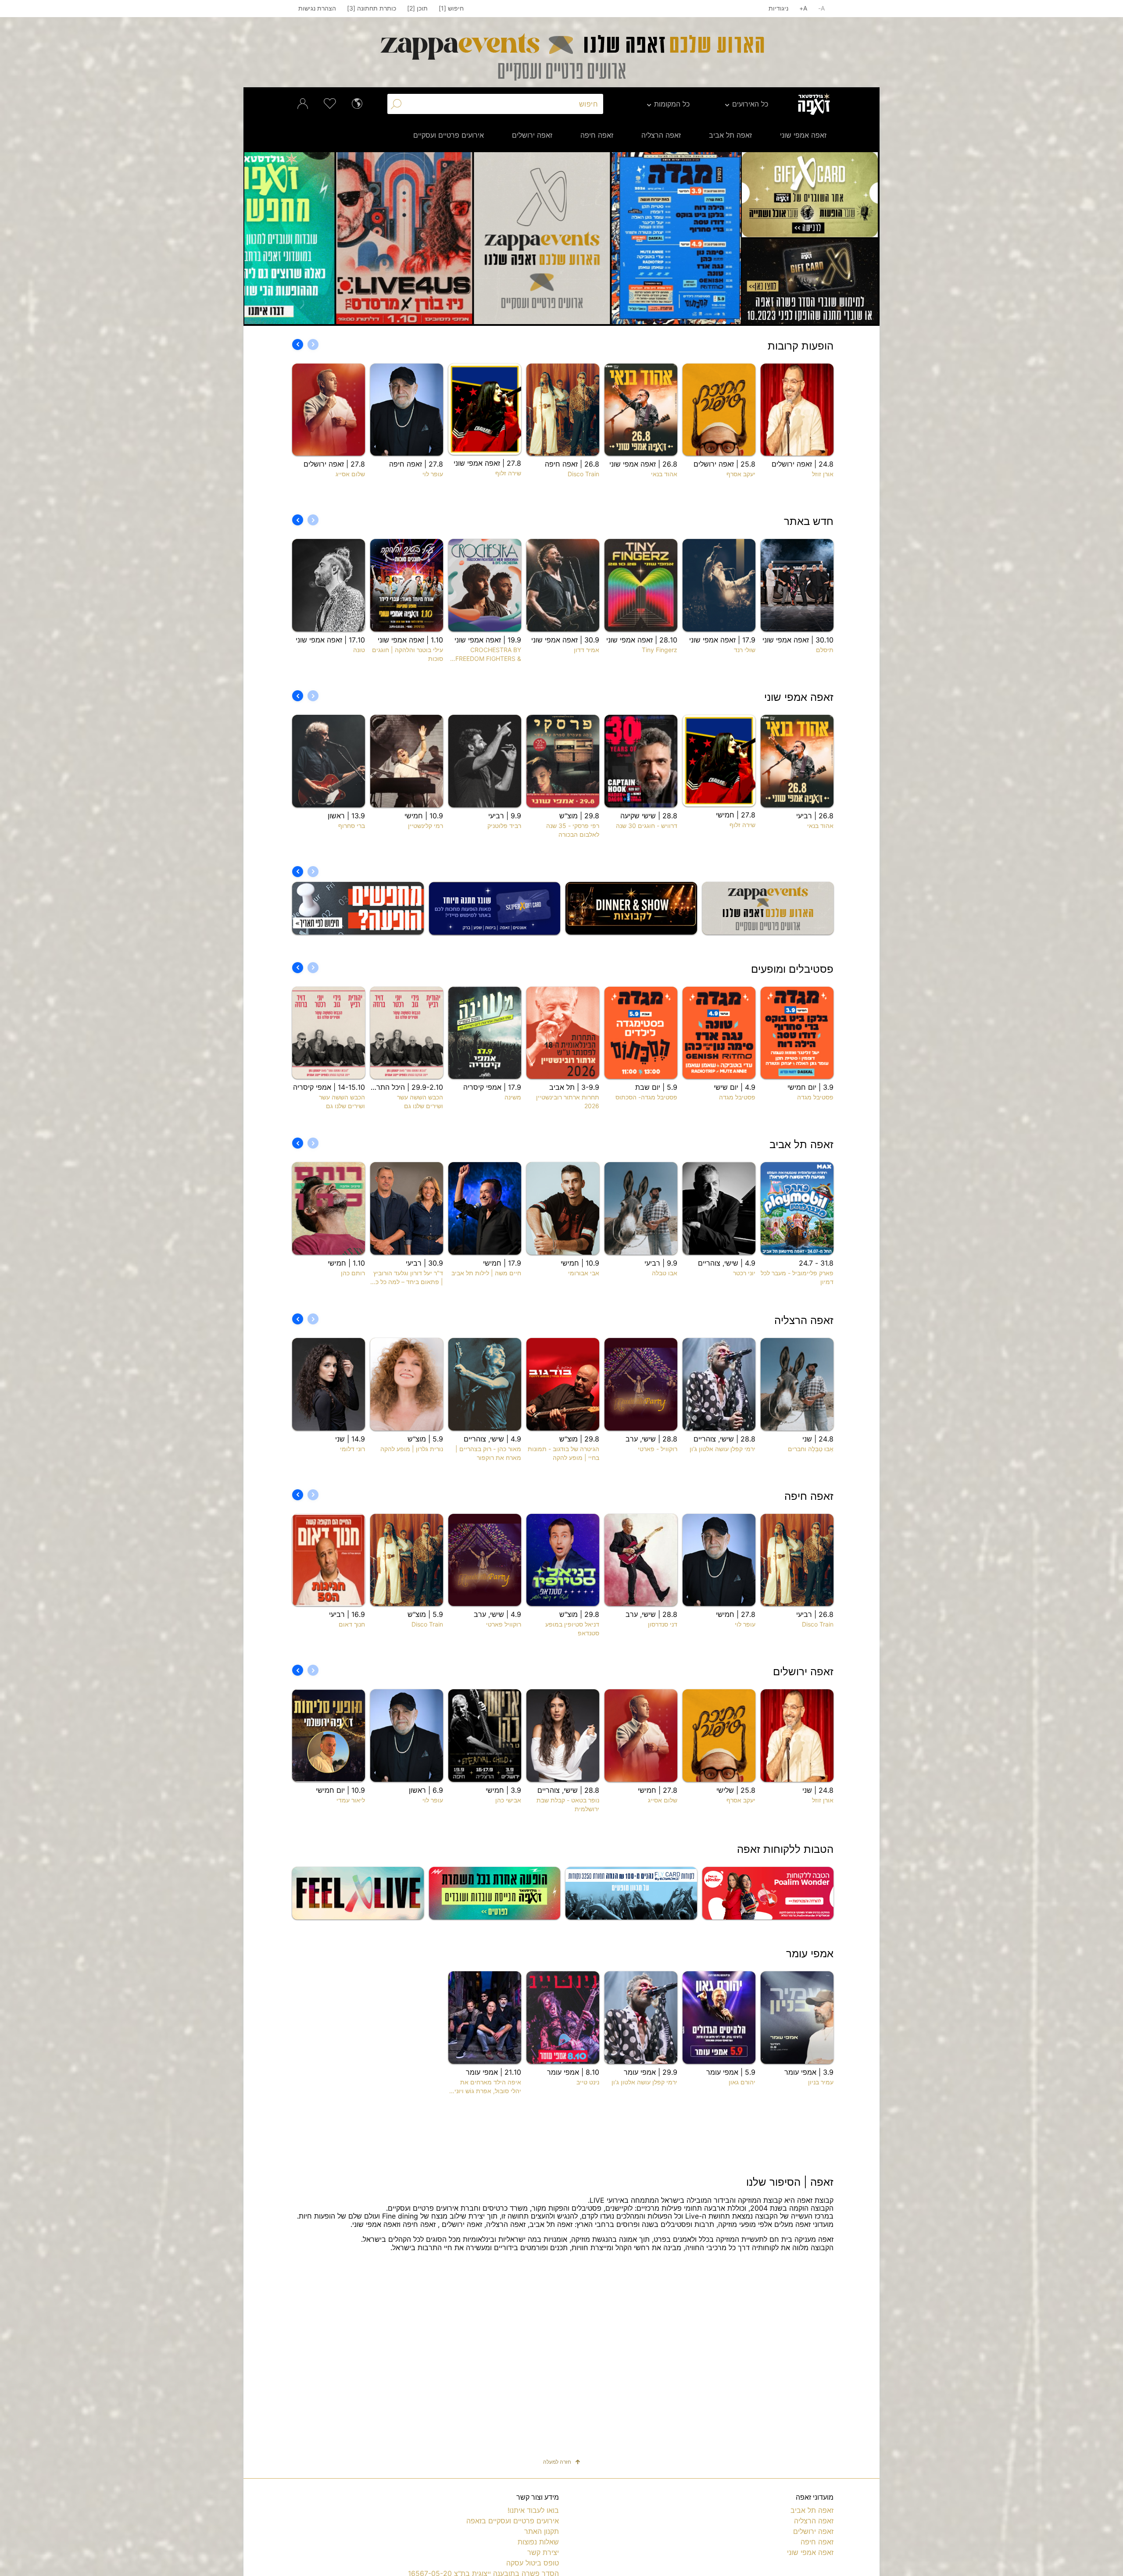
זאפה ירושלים (532, 135)
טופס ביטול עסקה (533, 2563)
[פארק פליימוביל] (397, 238)
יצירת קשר (543, 2552)
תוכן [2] (417, 8)
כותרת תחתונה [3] (372, 8)
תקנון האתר (542, 2531)
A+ (803, 8)
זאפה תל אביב (730, 135)
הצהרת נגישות (317, 8)
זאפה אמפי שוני (803, 135)
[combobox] (504, 104)
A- (821, 8)
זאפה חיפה (597, 135)
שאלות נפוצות (538, 2542)
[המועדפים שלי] (330, 103)
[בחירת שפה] (357, 103)
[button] (726, 238)
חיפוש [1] (451, 8)
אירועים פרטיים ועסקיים (449, 135)
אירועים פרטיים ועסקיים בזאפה (513, 2521)
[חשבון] (303, 103)
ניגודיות (778, 8)
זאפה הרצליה (661, 135)
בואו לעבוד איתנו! (533, 2510)
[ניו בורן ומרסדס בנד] (672, 238)
